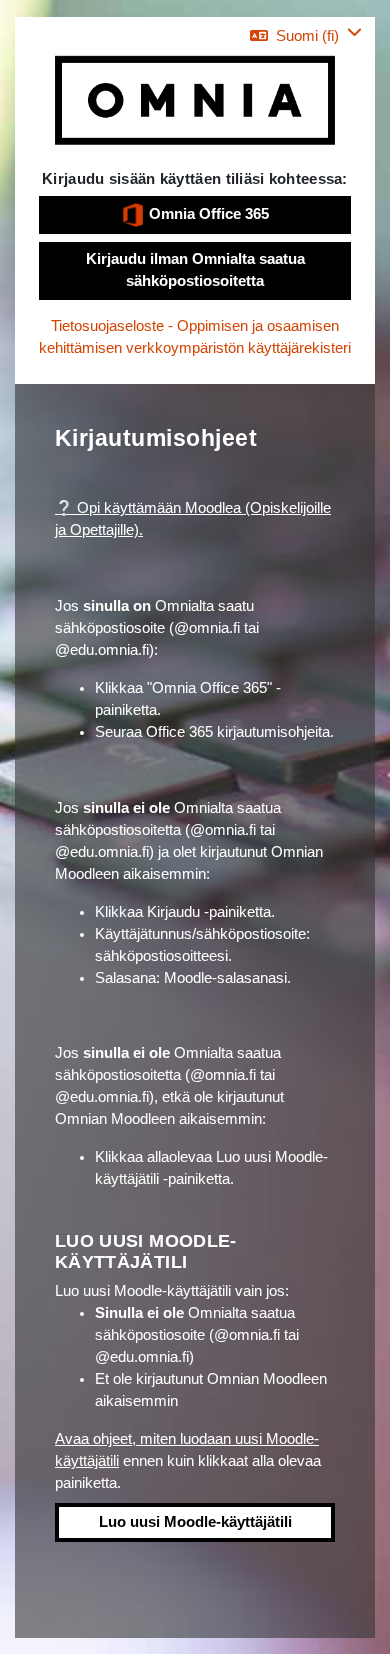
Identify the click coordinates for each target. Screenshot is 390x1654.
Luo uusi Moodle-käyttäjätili (195, 1522)
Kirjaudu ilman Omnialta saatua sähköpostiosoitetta (195, 270)
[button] (306, 36)
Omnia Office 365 (207, 214)
